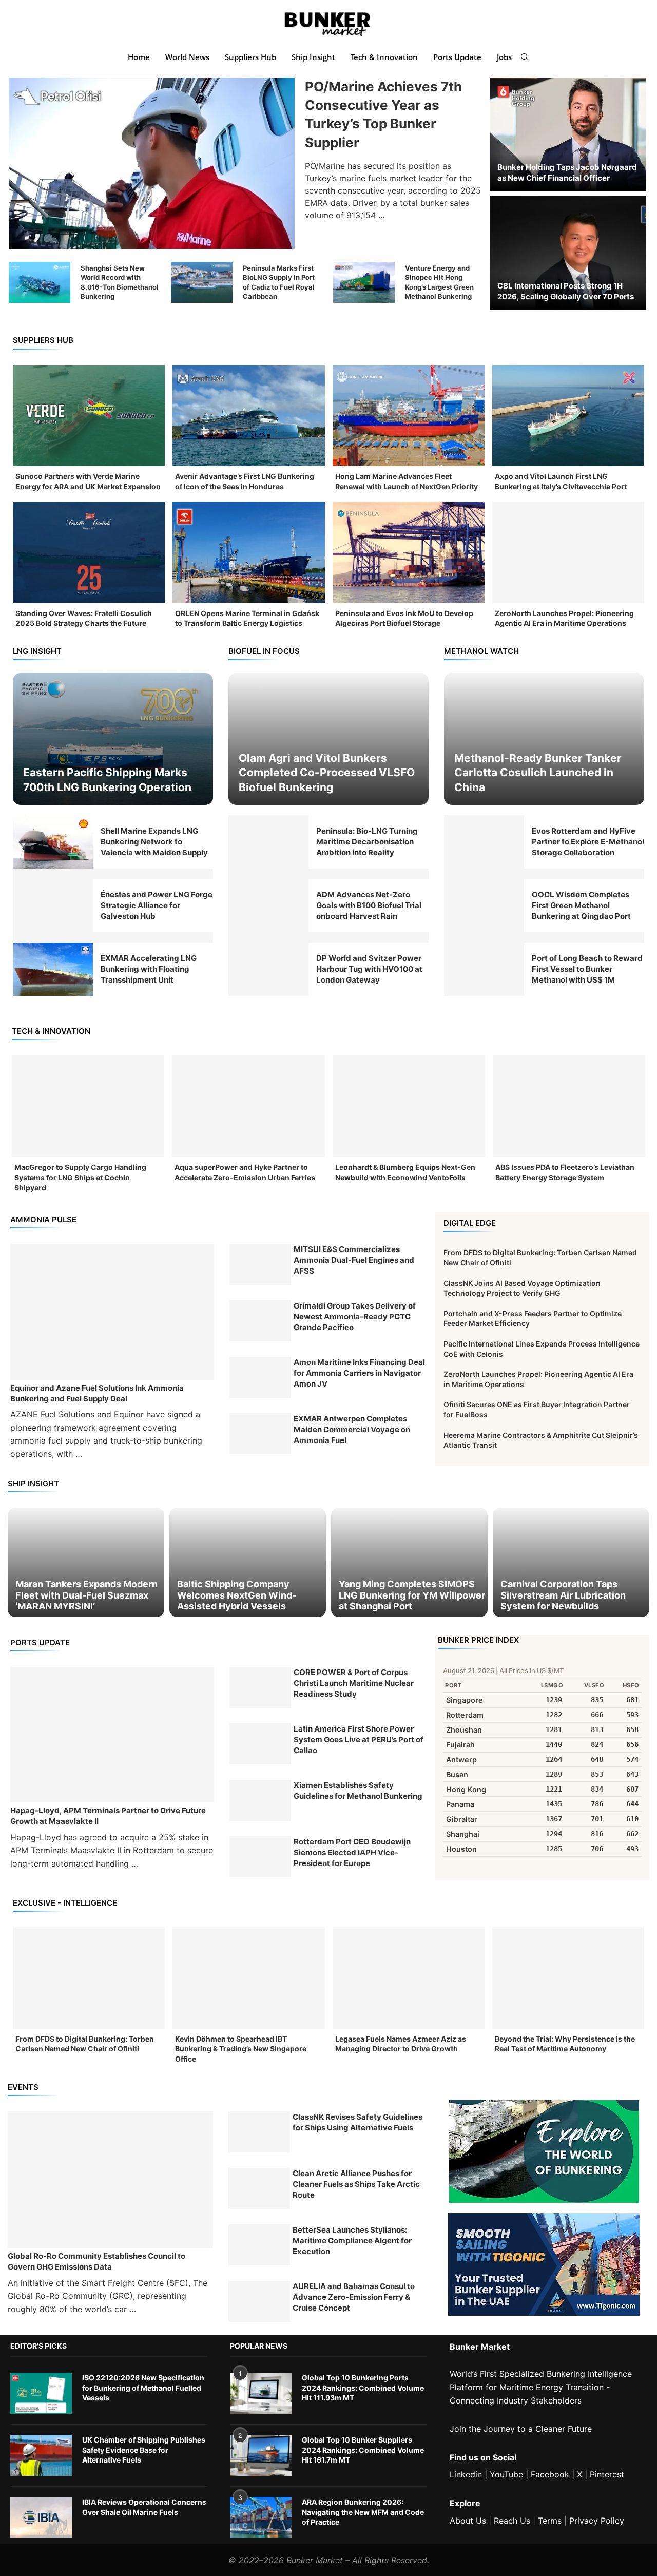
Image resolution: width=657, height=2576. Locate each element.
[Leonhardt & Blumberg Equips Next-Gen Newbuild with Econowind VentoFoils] (409, 1106)
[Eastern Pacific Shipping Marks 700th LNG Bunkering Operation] (113, 739)
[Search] (525, 57)
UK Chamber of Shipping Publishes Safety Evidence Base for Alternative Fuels (144, 2450)
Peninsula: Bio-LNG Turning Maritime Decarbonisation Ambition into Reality (367, 842)
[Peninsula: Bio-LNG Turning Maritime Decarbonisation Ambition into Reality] (268, 842)
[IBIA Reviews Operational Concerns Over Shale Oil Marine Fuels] (41, 2517)
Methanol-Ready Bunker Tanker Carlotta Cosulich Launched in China (538, 773)
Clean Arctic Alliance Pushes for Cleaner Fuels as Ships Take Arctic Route (356, 2184)
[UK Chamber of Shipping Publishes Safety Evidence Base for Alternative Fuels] (41, 2455)
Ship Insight (313, 57)
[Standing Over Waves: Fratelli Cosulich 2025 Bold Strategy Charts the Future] (89, 552)
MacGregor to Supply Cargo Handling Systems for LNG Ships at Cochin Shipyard (80, 1177)
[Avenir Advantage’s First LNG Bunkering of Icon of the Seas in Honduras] (248, 416)
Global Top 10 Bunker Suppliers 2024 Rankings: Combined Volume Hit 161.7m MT (363, 2450)
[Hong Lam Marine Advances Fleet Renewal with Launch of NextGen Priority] (409, 416)
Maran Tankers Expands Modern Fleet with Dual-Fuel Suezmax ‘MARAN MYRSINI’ (86, 1595)
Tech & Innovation (384, 57)
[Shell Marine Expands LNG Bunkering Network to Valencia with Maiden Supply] (53, 842)
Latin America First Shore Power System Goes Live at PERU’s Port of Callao (359, 1739)
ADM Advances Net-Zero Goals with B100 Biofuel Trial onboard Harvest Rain (369, 905)
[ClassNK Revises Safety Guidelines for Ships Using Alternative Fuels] (259, 2132)
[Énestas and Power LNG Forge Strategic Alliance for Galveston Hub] (53, 906)
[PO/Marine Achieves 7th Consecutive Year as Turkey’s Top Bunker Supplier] (152, 163)
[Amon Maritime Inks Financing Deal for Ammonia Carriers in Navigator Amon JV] (260, 1377)
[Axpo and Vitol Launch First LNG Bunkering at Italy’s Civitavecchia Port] (568, 416)
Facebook (550, 2474)
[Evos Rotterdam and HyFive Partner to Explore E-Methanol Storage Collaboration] (484, 842)
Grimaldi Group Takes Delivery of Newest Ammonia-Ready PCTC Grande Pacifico (355, 1316)
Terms (550, 2521)
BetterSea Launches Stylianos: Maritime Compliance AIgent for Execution (352, 2241)
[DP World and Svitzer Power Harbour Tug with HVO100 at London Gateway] (268, 969)
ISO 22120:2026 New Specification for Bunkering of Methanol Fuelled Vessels (143, 2388)
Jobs (504, 57)
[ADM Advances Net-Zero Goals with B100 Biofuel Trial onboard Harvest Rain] (268, 906)
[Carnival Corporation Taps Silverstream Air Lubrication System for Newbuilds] (571, 1562)
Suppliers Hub (250, 57)
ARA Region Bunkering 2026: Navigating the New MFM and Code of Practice (363, 2512)
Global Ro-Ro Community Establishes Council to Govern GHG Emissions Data (96, 2261)
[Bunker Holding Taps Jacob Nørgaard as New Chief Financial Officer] (568, 134)
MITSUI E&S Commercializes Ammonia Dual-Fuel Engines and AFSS (354, 1260)
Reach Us (512, 2521)
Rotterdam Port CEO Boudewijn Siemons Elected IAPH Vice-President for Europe (352, 1852)
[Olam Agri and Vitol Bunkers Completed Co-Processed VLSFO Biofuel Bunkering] (328, 739)
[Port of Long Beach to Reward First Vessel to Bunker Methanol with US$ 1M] (484, 969)
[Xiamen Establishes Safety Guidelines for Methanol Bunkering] (260, 1800)
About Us (468, 2521)
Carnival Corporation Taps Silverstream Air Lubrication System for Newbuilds (563, 1595)
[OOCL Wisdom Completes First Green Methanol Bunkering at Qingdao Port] (484, 906)
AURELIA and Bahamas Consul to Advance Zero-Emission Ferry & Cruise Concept (354, 2297)
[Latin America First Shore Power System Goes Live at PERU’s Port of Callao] (260, 1744)
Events (23, 2087)
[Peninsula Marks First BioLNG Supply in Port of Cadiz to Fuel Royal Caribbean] (202, 282)
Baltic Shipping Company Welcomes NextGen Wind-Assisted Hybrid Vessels (237, 1595)
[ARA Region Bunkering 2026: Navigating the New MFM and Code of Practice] (261, 2517)
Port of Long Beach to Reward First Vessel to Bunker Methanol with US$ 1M (587, 969)
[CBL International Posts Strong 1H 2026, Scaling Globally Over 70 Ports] (568, 253)
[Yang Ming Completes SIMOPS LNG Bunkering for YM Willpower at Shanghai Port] (409, 1562)
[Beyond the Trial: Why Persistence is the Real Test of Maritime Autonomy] (568, 1978)
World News (187, 57)
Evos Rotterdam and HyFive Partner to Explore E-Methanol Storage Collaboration (588, 842)
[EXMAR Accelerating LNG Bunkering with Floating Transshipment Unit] (53, 969)
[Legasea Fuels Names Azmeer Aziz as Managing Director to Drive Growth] (409, 1978)
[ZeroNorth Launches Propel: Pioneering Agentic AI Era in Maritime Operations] (568, 552)
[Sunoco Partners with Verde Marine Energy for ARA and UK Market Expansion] (89, 416)
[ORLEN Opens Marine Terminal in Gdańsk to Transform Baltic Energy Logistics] (248, 552)
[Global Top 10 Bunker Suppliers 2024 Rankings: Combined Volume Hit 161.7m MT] (261, 2455)
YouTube (506, 2474)
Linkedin (466, 2474)
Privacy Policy (597, 2521)
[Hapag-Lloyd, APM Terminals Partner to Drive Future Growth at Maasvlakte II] (112, 1735)
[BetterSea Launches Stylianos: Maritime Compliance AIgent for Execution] (259, 2245)
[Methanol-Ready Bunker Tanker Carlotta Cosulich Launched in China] (544, 739)
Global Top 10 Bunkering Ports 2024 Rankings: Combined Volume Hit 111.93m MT (363, 2388)
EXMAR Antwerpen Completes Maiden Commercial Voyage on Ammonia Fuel (352, 1429)
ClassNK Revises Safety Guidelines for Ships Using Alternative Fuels (358, 2122)
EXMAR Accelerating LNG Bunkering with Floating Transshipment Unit (149, 969)
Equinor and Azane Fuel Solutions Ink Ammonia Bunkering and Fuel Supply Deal (97, 1393)
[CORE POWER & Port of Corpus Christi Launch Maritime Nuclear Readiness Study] (260, 1687)
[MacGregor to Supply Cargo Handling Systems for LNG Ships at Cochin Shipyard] (88, 1106)
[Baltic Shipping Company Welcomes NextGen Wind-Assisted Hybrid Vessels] (248, 1562)
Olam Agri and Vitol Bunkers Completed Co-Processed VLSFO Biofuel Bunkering (327, 773)
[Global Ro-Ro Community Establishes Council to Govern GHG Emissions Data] (110, 2180)
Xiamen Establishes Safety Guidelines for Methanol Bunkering (358, 1791)
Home (139, 57)
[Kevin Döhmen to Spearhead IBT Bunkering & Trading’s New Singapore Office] (248, 1978)
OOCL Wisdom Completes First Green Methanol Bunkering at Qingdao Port (581, 905)
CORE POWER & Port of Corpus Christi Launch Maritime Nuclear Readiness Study (354, 1683)
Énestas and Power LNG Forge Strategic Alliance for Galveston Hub (157, 905)
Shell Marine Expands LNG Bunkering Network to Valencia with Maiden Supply (154, 842)
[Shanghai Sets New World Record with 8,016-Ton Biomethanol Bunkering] (40, 282)
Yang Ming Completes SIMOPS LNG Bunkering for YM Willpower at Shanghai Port (412, 1595)
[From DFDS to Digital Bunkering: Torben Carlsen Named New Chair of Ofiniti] (89, 1978)
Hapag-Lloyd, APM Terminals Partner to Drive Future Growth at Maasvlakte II (108, 1816)
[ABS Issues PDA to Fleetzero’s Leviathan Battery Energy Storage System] (569, 1106)
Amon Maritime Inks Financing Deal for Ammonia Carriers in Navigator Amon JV (359, 1373)
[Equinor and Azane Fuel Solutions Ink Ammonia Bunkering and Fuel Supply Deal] (112, 1312)
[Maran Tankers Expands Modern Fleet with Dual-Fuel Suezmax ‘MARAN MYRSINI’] (86, 1562)
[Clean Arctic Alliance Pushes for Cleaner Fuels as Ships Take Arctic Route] (259, 2188)
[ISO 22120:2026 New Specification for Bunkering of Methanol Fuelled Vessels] (41, 2393)
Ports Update (457, 57)
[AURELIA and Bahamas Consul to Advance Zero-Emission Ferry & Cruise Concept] (259, 2301)
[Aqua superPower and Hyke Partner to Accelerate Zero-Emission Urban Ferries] (248, 1106)
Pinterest (607, 2474)
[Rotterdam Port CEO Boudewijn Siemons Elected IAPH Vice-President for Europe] (260, 1857)
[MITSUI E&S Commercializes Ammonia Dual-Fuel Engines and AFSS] (260, 1264)
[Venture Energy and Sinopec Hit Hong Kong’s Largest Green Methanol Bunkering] (364, 282)
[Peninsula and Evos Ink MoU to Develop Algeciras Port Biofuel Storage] (409, 552)
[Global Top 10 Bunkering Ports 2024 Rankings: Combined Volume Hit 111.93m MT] (261, 2393)
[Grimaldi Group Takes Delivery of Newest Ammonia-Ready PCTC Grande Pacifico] (260, 1321)
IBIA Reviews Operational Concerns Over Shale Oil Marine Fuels (144, 2507)
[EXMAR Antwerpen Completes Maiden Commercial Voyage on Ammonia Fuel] (260, 1434)
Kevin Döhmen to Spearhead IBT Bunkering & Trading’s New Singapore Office (241, 2049)
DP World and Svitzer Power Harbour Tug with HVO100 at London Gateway (369, 969)
